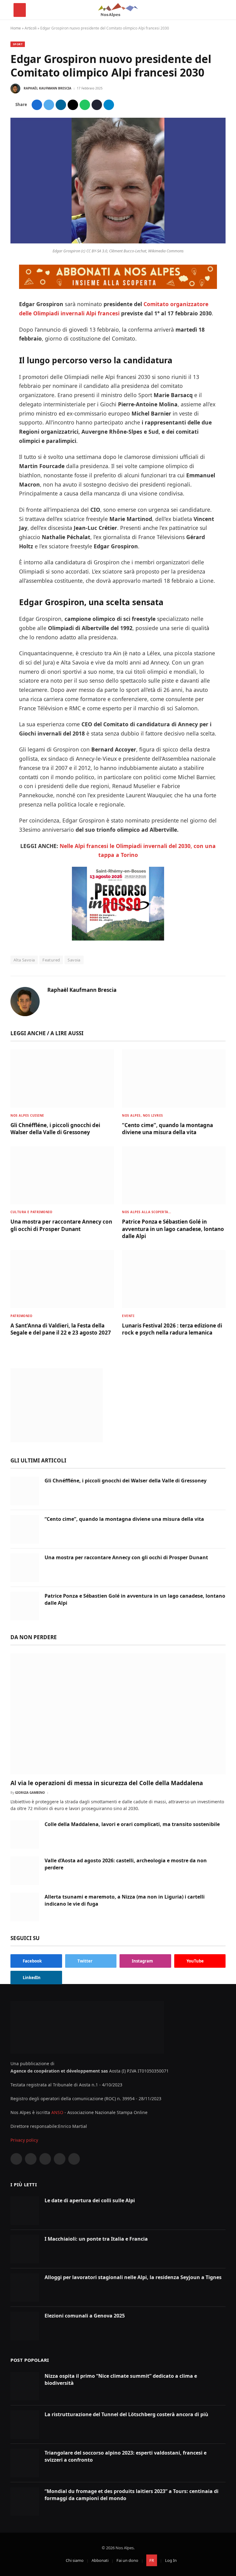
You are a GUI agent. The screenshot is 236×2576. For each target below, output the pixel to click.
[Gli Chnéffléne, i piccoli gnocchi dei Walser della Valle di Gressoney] (62, 1079)
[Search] (220, 10)
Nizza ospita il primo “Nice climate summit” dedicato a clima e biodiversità (121, 2379)
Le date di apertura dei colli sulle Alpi (90, 2200)
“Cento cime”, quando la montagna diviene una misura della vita (167, 1129)
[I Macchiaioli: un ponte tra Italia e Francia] (25, 2249)
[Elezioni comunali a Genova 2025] (25, 2326)
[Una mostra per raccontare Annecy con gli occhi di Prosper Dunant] (62, 1175)
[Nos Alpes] (118, 10)
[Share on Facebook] (37, 105)
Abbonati (100, 2560)
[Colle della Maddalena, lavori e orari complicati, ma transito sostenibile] (25, 1834)
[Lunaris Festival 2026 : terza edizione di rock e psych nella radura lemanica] (174, 1279)
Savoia (74, 960)
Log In (171, 2560)
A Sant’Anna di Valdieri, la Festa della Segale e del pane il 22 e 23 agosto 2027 (61, 1329)
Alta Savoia (24, 960)
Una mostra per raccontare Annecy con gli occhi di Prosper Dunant (61, 1225)
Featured (51, 960)
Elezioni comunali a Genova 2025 (85, 2316)
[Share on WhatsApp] (85, 105)
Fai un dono (127, 2560)
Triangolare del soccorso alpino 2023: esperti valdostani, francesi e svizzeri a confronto (126, 2456)
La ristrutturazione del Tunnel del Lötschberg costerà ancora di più (126, 2414)
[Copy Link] (97, 105)
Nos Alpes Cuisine (27, 1115)
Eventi (128, 1316)
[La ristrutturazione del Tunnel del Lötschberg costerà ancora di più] (25, 2425)
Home (16, 28)
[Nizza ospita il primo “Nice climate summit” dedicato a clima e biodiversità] (25, 2386)
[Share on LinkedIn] (61, 105)
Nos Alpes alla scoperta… (147, 1212)
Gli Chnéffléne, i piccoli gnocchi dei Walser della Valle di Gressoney (55, 1129)
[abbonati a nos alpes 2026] (118, 287)
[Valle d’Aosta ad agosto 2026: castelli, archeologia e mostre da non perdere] (25, 1871)
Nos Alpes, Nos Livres (143, 1115)
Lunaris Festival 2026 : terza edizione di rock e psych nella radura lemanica (172, 1329)
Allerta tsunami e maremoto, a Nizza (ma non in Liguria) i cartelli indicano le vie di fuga (125, 1900)
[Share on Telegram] (109, 105)
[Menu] (20, 10)
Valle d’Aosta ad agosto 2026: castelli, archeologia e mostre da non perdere (126, 1864)
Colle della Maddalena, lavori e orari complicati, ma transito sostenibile (132, 1824)
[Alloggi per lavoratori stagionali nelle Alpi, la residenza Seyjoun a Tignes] (25, 2288)
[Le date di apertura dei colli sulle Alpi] (25, 2211)
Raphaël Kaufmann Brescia (47, 88)
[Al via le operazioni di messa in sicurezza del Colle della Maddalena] (118, 1714)
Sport (18, 44)
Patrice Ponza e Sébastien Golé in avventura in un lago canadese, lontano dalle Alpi (173, 1229)
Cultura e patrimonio (31, 1212)
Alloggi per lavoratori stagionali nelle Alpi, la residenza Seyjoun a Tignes (133, 2277)
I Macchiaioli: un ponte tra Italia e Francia (96, 2239)
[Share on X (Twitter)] (49, 105)
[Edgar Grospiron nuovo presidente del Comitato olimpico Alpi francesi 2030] (118, 242)
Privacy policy (24, 2140)
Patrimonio (21, 1316)
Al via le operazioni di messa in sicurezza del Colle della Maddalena (107, 1783)
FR (152, 2560)
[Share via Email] (73, 105)
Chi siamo (75, 2560)
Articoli (31, 28)
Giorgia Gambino (30, 1793)
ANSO (57, 2112)
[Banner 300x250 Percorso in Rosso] (118, 938)
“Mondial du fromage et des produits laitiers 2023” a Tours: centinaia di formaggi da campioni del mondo (132, 2495)
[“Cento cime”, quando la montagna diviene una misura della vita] (174, 1079)
